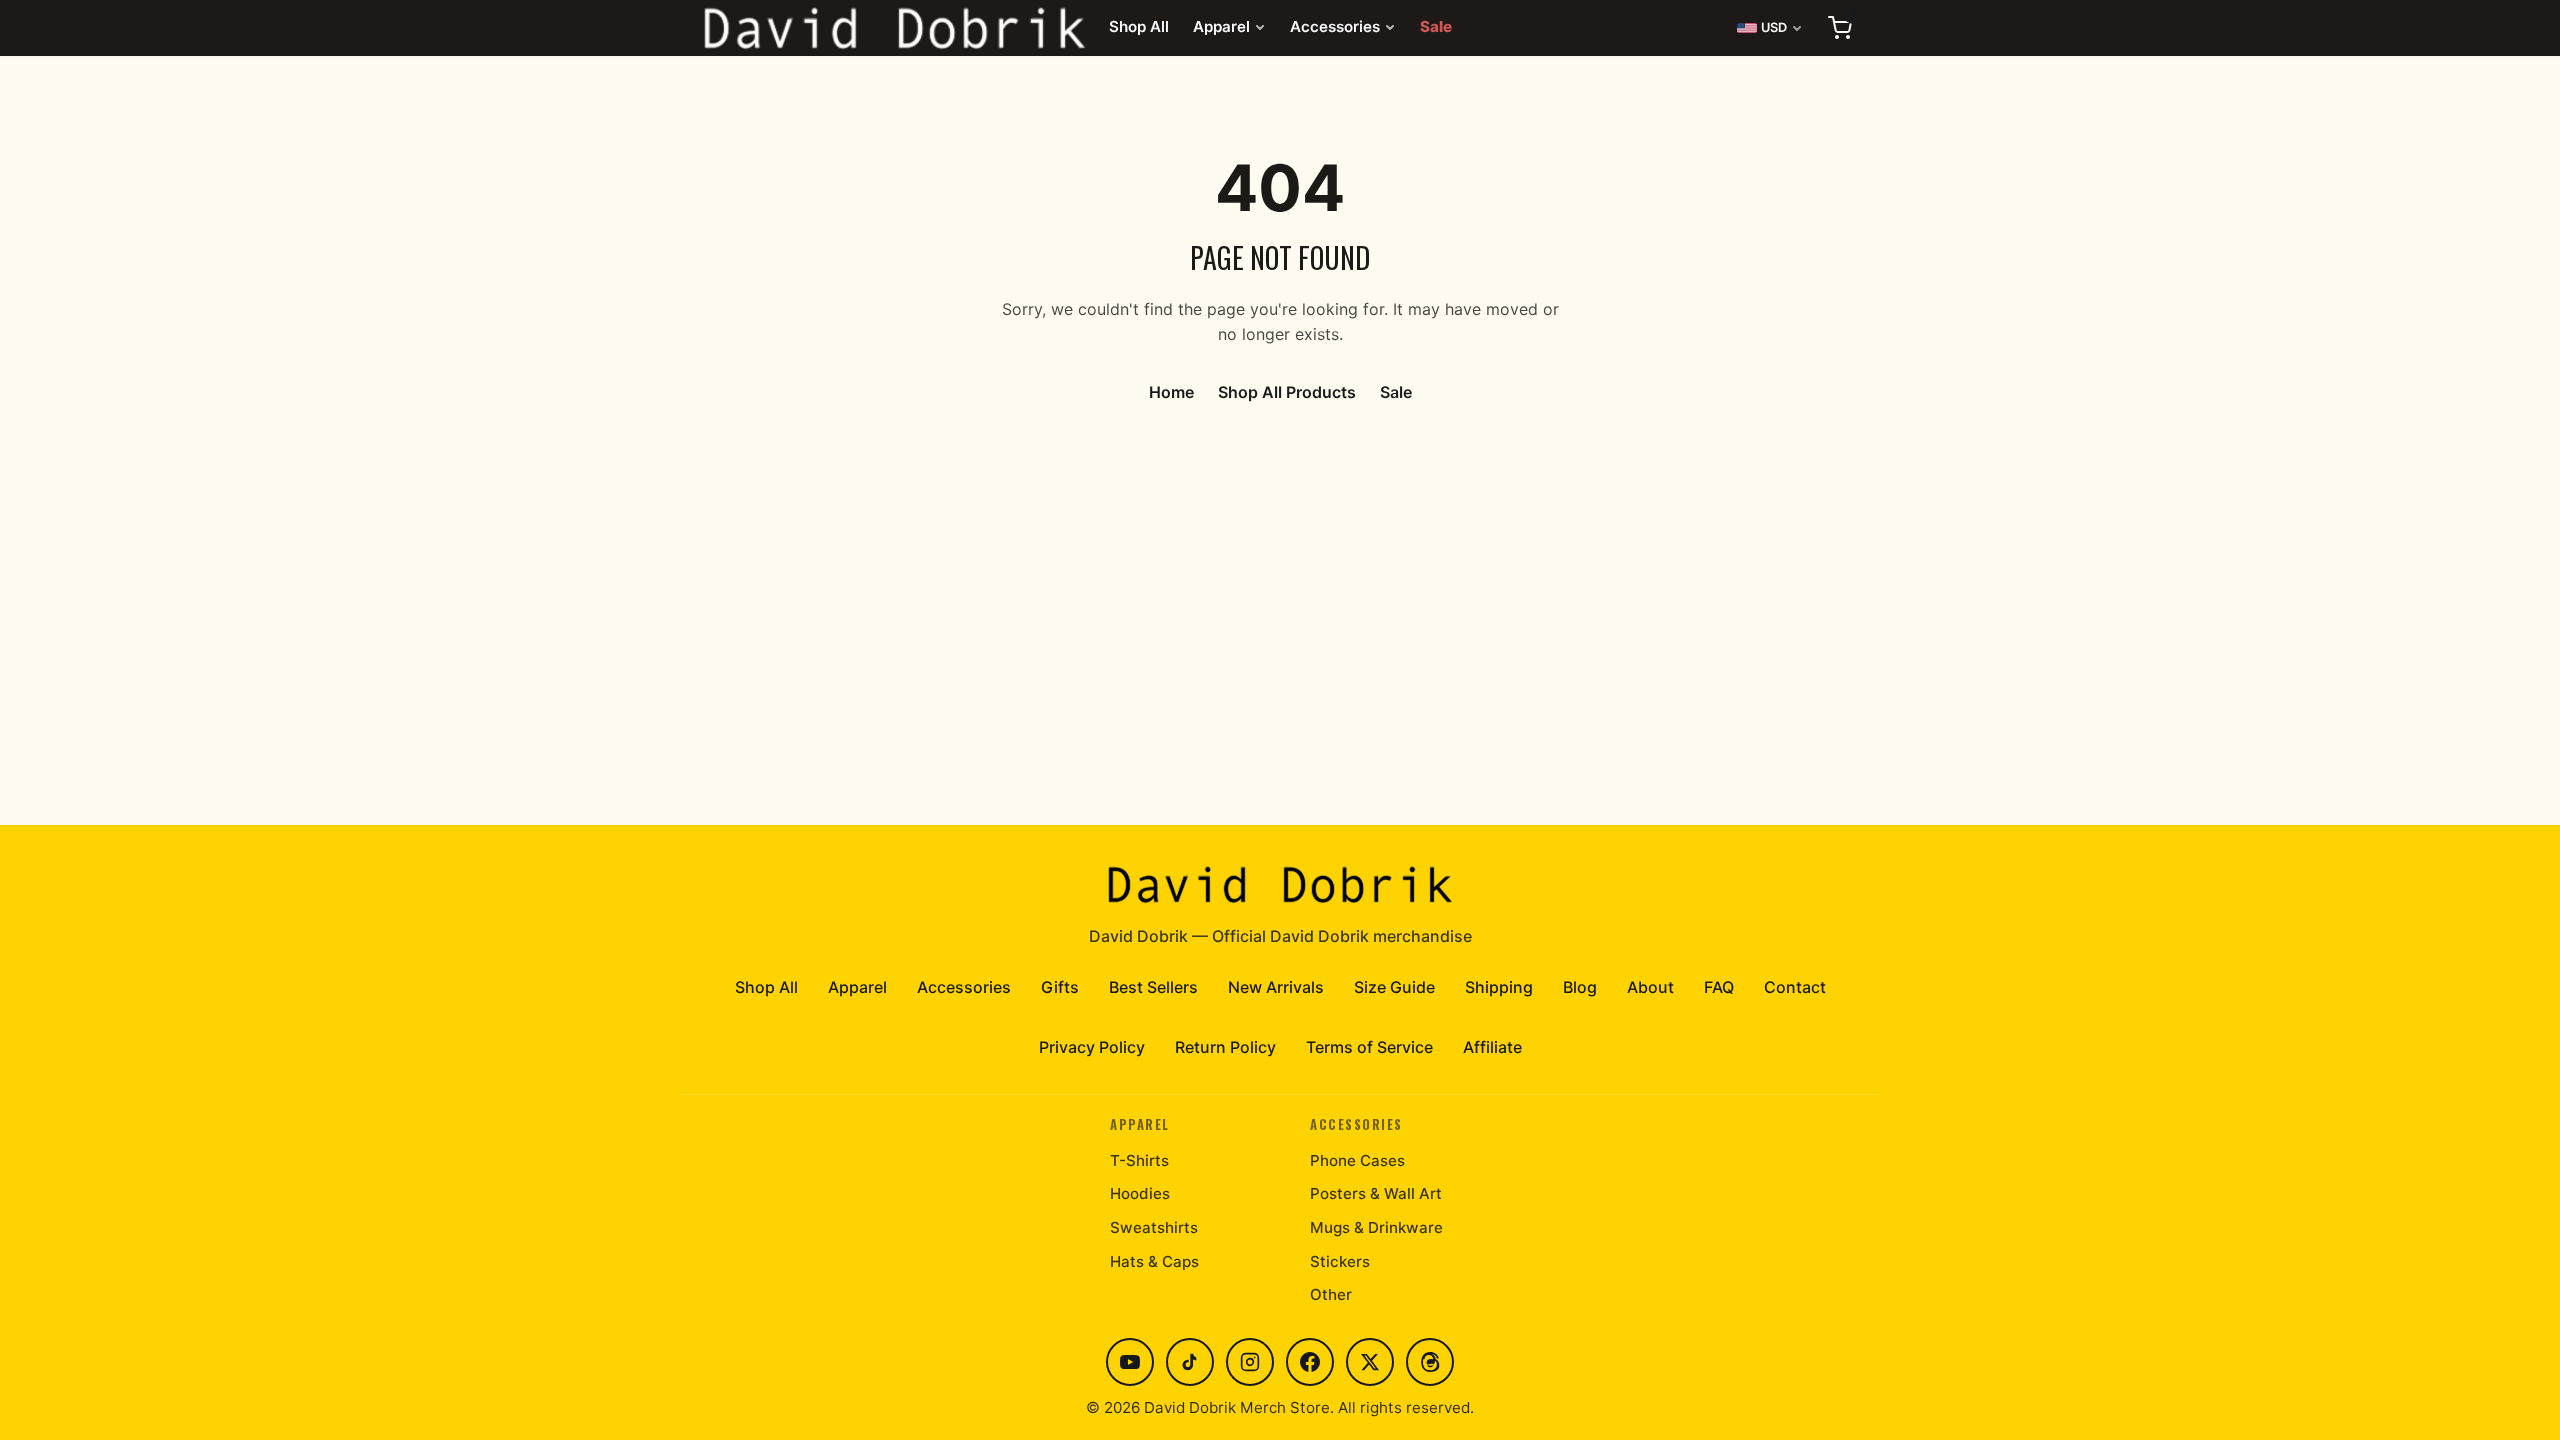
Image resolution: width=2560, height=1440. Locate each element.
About (1650, 987)
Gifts (1060, 987)
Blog (1580, 987)
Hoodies (1140, 1193)
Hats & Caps (1154, 1261)
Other (1331, 1294)
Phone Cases (1357, 1160)
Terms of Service (1369, 1047)
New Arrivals (1276, 987)
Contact (1795, 987)
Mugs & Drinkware (1376, 1227)
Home (1171, 392)
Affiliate (1492, 1047)
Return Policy (1225, 1047)
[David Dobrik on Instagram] (1250, 1362)
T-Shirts (1139, 1160)
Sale (1436, 26)
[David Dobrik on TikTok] (1190, 1362)
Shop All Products (1287, 392)
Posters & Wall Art (1376, 1193)
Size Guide (1394, 987)
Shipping (1499, 987)
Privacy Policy (1092, 1047)
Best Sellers (1153, 987)
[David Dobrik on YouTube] (1130, 1362)
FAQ (1719, 987)
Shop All (1139, 26)
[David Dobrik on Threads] (1430, 1362)
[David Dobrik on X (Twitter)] (1370, 1362)
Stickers (1340, 1261)
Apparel (1221, 26)
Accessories (1335, 26)
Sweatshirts (1154, 1227)
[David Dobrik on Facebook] (1310, 1362)
